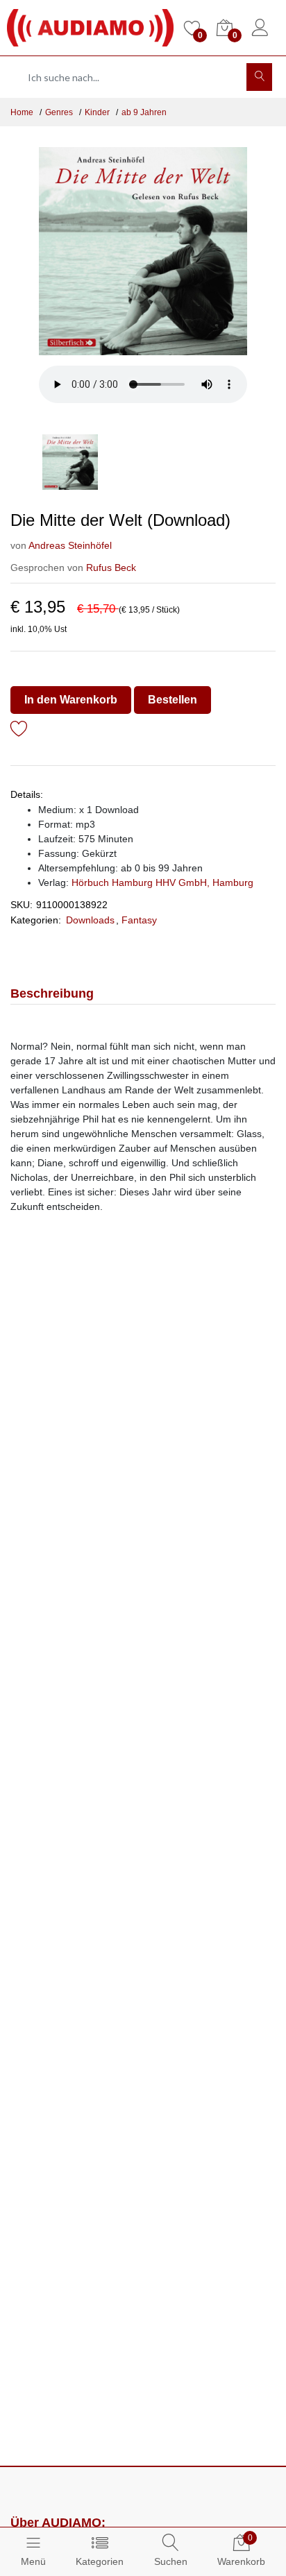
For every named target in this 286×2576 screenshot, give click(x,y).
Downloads (90, 920)
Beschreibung (52, 993)
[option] (143, 251)
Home (22, 112)
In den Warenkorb (71, 700)
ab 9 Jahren (144, 112)
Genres (59, 112)
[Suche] (259, 77)
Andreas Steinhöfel (70, 545)
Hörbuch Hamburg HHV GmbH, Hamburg (162, 882)
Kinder (97, 112)
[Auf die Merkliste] (19, 731)
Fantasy (139, 920)
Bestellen (173, 700)
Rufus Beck (111, 568)
